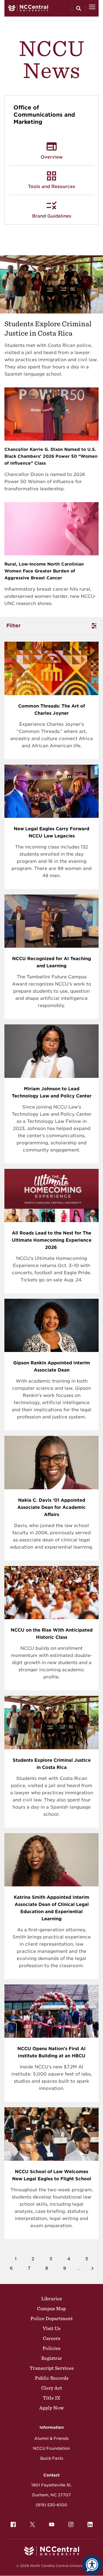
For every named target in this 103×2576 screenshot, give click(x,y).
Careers (51, 2338)
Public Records (52, 2378)
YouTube (52, 2524)
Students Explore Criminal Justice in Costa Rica (52, 1764)
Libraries (51, 2299)
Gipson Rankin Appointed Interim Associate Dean (52, 1366)
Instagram (71, 2524)
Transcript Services (52, 2368)
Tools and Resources (51, 187)
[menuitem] (13, 2524)
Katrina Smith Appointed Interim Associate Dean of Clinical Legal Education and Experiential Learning (51, 1908)
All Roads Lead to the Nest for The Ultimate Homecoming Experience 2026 (52, 1240)
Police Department (52, 2318)
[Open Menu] (92, 8)
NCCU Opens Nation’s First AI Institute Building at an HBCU (51, 2052)
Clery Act (52, 2388)
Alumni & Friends (51, 2438)
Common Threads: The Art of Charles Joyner (51, 710)
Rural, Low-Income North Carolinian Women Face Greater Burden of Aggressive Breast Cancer (44, 571)
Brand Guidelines (52, 216)
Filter (13, 626)
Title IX (51, 2398)
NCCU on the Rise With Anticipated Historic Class (52, 1634)
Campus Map (51, 2309)
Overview (52, 157)
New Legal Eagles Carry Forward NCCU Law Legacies (51, 832)
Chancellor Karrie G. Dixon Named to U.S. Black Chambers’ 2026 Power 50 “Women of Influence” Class (51, 456)
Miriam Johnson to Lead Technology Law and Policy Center (52, 1092)
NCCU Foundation (51, 2448)
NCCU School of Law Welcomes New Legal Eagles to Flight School (52, 2175)
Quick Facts (51, 2458)
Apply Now (51, 2408)
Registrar (52, 2358)
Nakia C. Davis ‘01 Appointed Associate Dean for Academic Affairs (51, 1507)
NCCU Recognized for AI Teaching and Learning (51, 962)
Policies (51, 2348)
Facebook (13, 2524)
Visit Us (52, 2328)
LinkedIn (90, 2524)
